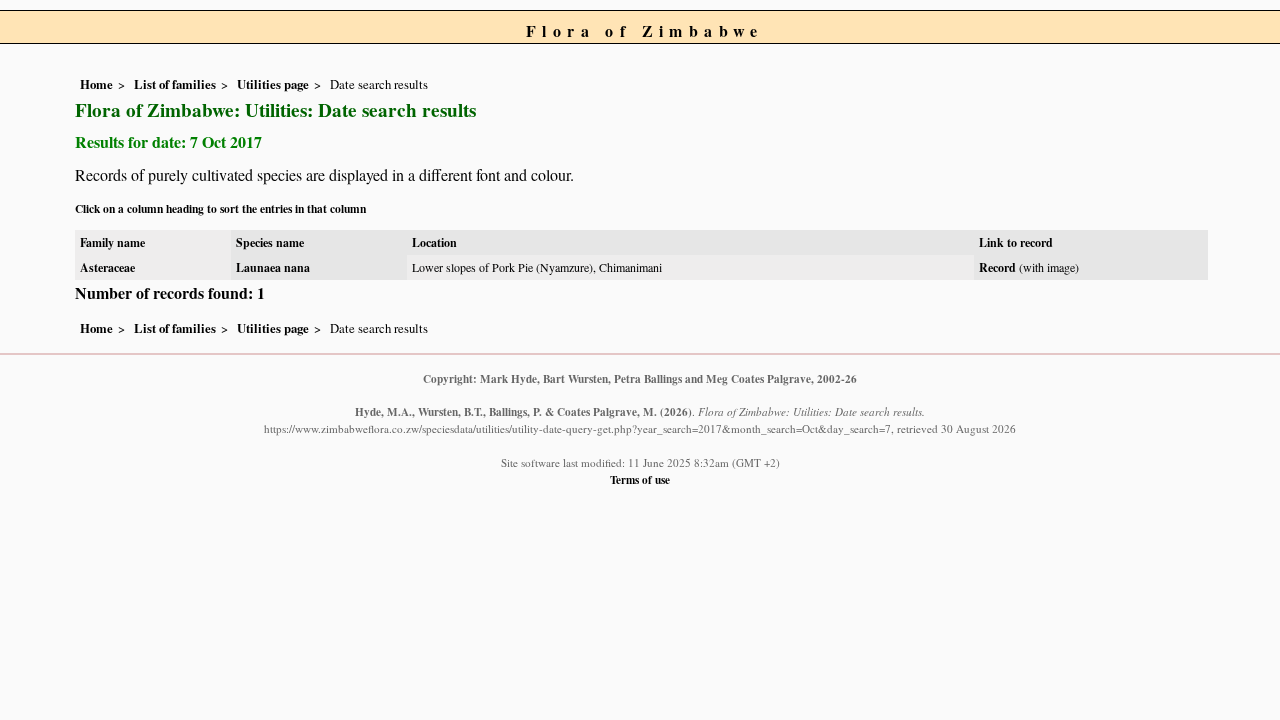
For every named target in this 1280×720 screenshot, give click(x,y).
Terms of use (640, 479)
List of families (175, 84)
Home (96, 84)
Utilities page (273, 84)
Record (997, 267)
